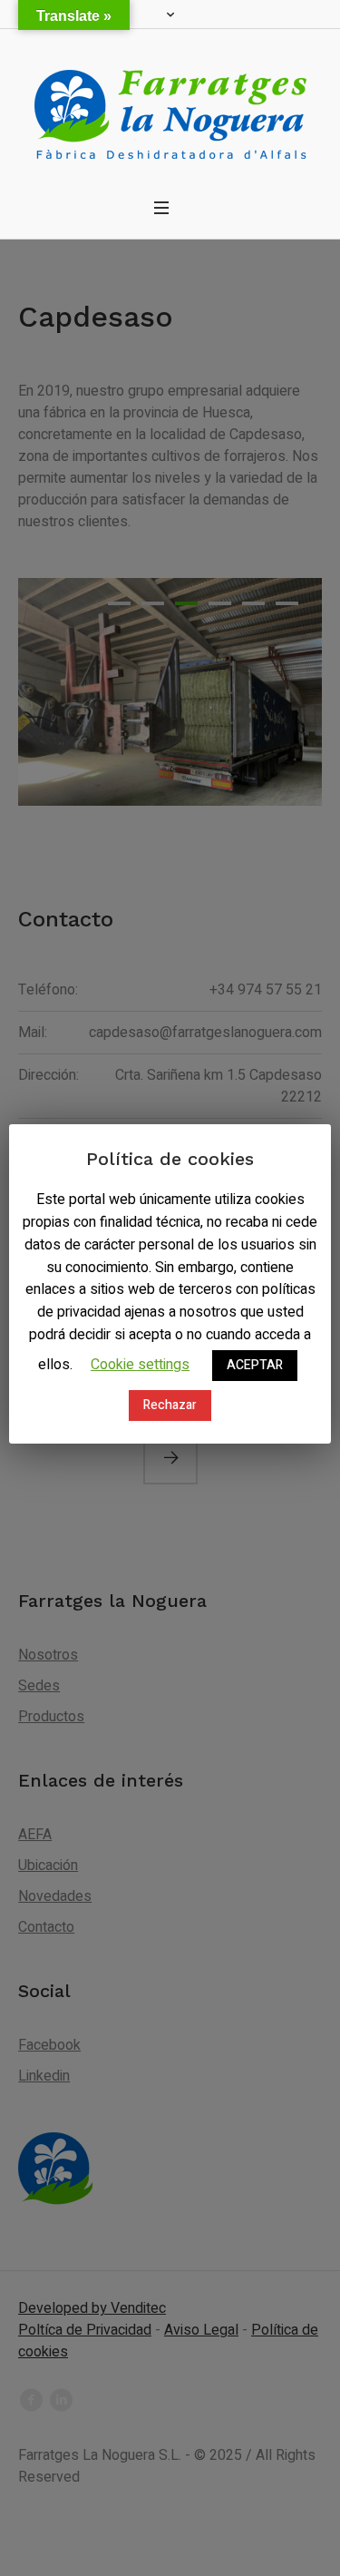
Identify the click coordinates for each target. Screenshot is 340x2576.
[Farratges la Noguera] (170, 108)
